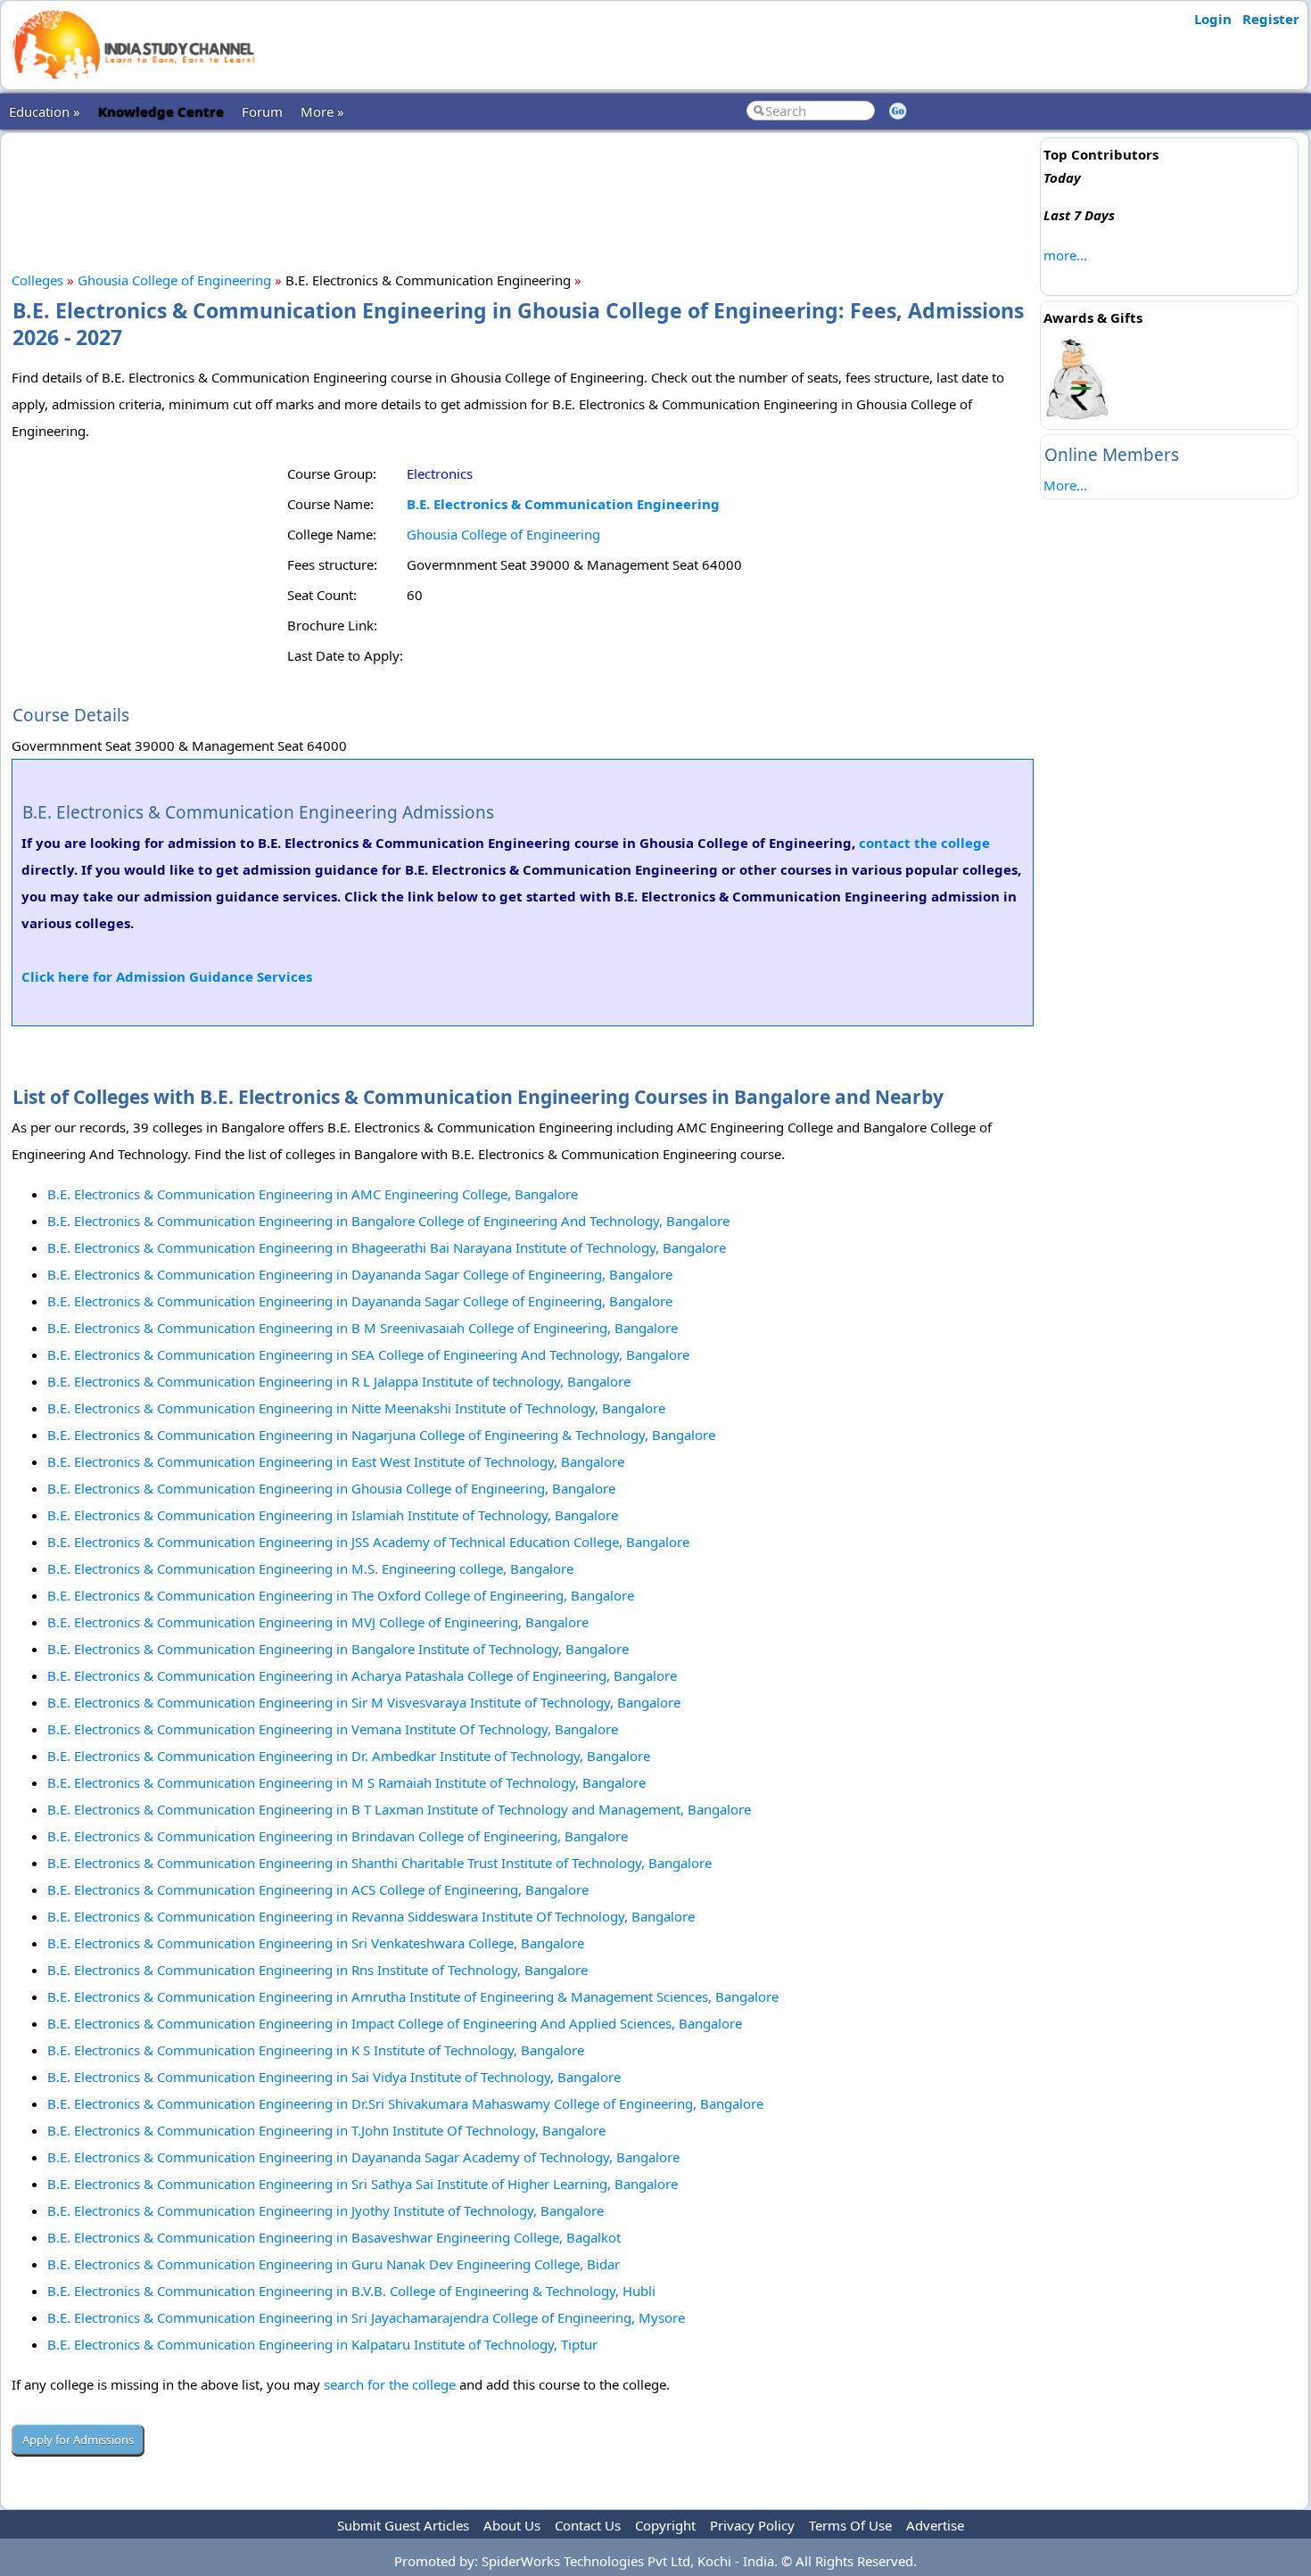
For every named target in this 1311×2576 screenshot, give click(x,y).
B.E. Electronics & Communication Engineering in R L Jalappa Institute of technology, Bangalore (339, 1381)
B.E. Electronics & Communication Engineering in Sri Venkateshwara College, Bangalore (316, 1943)
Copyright (665, 2525)
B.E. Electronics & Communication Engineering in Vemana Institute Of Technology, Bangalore (333, 1729)
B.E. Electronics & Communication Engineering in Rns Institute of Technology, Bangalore (317, 1970)
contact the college (924, 843)
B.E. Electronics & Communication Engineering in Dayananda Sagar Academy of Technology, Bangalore (363, 2157)
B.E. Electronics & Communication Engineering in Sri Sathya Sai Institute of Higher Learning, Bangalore (363, 2184)
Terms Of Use (850, 2525)
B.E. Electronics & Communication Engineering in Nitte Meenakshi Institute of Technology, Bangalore (356, 1408)
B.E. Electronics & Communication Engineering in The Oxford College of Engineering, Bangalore (341, 1595)
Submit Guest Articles (403, 2525)
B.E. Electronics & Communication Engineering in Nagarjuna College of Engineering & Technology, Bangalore (381, 1435)
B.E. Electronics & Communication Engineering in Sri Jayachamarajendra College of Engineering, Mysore (366, 2317)
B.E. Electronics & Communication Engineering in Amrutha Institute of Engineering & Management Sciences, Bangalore (413, 1996)
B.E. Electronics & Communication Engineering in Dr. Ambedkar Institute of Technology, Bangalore (349, 1756)
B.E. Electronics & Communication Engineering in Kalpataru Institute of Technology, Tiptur (322, 2344)
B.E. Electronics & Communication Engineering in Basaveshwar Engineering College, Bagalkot (334, 2237)
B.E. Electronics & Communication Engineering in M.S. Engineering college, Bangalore (310, 1568)
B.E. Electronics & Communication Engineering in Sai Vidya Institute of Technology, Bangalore (334, 2077)
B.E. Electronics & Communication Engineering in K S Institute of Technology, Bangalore (316, 2050)
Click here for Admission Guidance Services (167, 976)
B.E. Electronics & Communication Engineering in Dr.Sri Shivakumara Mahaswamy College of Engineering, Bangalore (405, 2103)
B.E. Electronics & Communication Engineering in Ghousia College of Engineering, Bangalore (331, 1488)
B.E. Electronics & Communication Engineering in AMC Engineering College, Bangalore (313, 1194)
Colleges (37, 280)
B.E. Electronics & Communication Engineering (563, 504)
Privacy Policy (752, 2525)
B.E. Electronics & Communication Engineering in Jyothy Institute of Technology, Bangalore (326, 2210)
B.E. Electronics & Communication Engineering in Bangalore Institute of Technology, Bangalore (338, 1649)
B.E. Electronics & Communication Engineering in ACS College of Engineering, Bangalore (318, 1889)
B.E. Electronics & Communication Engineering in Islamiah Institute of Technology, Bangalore (333, 1515)
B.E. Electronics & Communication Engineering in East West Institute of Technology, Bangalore (336, 1461)
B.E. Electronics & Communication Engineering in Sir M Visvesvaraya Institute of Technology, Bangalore (364, 1702)
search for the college (390, 2384)
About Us (512, 2525)
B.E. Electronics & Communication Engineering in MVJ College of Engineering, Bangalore (318, 1622)
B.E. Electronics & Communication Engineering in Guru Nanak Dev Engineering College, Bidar (334, 2264)
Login (1213, 19)
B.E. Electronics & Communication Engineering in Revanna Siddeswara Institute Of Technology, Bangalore (371, 1916)
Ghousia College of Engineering (174, 280)
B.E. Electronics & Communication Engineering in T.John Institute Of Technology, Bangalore (326, 2130)
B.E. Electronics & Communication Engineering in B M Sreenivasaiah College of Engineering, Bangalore (363, 1328)
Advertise (935, 2525)
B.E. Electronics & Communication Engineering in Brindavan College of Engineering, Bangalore (338, 1836)
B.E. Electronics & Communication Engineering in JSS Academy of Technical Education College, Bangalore (368, 1542)
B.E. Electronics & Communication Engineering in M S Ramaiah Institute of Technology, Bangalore (346, 1782)
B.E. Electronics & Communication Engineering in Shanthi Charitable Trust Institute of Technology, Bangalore (379, 1863)
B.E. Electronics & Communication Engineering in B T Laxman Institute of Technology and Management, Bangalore (399, 1809)
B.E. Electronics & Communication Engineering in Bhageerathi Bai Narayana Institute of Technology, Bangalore (387, 1247)
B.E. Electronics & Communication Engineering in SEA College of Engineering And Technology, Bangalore (368, 1354)
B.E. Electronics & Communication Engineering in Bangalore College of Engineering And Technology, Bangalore (388, 1221)
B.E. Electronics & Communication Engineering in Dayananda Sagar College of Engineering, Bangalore (360, 1274)
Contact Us (588, 2525)
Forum (262, 111)
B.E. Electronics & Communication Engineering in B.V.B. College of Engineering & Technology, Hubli (351, 2291)
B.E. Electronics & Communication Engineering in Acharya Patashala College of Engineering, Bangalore (362, 1675)
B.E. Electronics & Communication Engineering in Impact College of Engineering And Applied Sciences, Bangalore (395, 2023)
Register (1271, 19)
